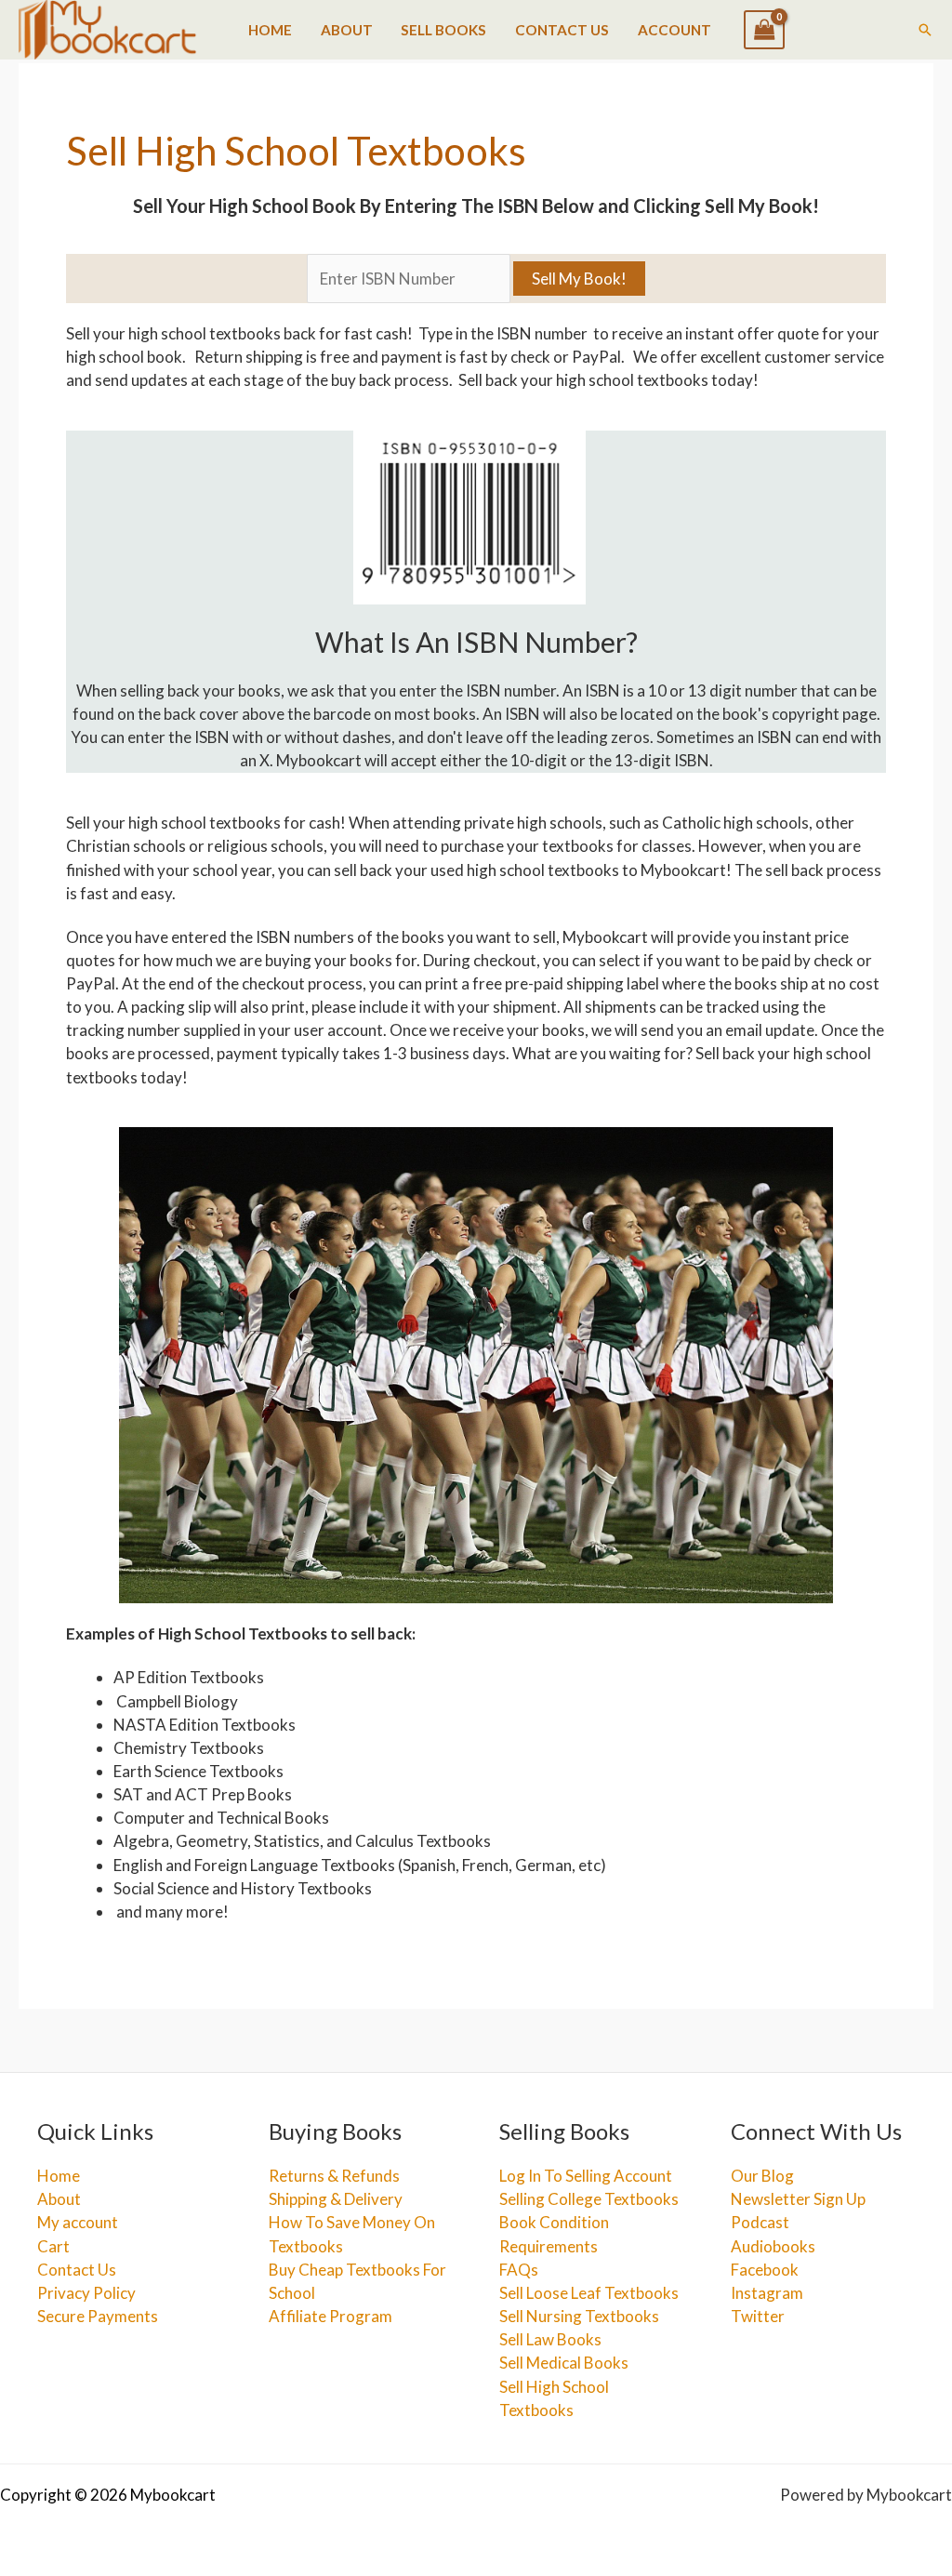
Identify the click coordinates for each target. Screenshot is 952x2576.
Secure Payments (98, 2316)
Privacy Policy (86, 2293)
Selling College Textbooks (589, 2199)
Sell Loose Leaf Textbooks (589, 2293)
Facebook (765, 2270)
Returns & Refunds (334, 2176)
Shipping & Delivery (336, 2199)
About (347, 30)
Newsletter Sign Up (798, 2199)
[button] (925, 30)
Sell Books (443, 30)
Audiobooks (773, 2246)
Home (270, 30)
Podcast (760, 2222)
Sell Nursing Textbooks (579, 2316)
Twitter (758, 2316)
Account (674, 30)
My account (78, 2222)
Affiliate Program (331, 2316)
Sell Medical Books (564, 2363)
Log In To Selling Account (586, 2176)
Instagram (767, 2293)
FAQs (519, 2270)
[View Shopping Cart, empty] (764, 30)
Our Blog (762, 2176)
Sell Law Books (550, 2339)
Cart (53, 2246)
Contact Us (562, 30)
